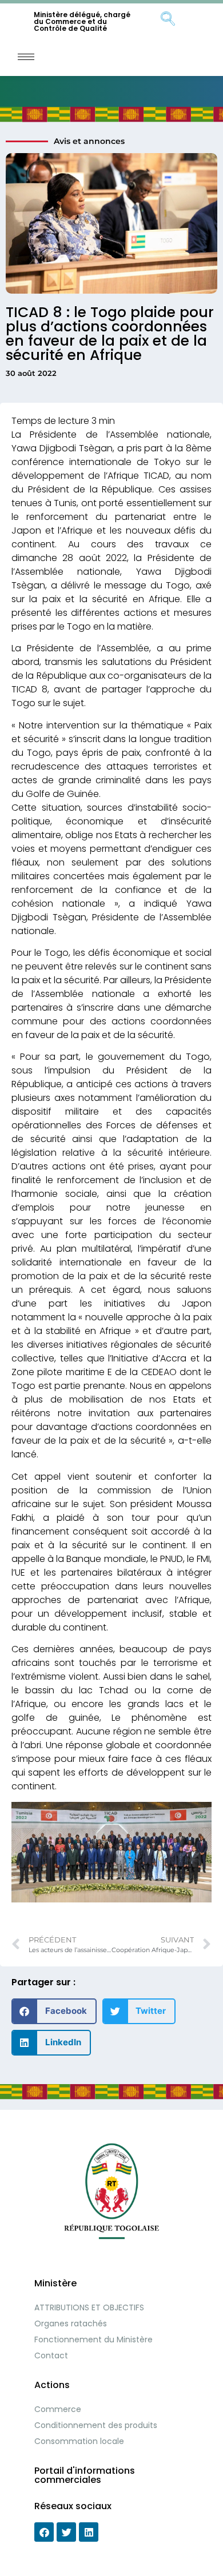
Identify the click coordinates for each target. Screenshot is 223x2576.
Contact (51, 2355)
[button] (54, 2011)
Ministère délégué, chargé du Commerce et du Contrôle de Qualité (82, 21)
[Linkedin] (89, 2532)
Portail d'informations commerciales (85, 2475)
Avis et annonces (89, 141)
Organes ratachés (71, 2323)
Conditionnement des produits (96, 2425)
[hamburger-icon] (26, 57)
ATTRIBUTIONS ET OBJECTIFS (89, 2307)
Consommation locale (79, 2441)
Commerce (58, 2409)
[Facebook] (44, 2532)
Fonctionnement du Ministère (93, 2339)
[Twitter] (66, 2532)
